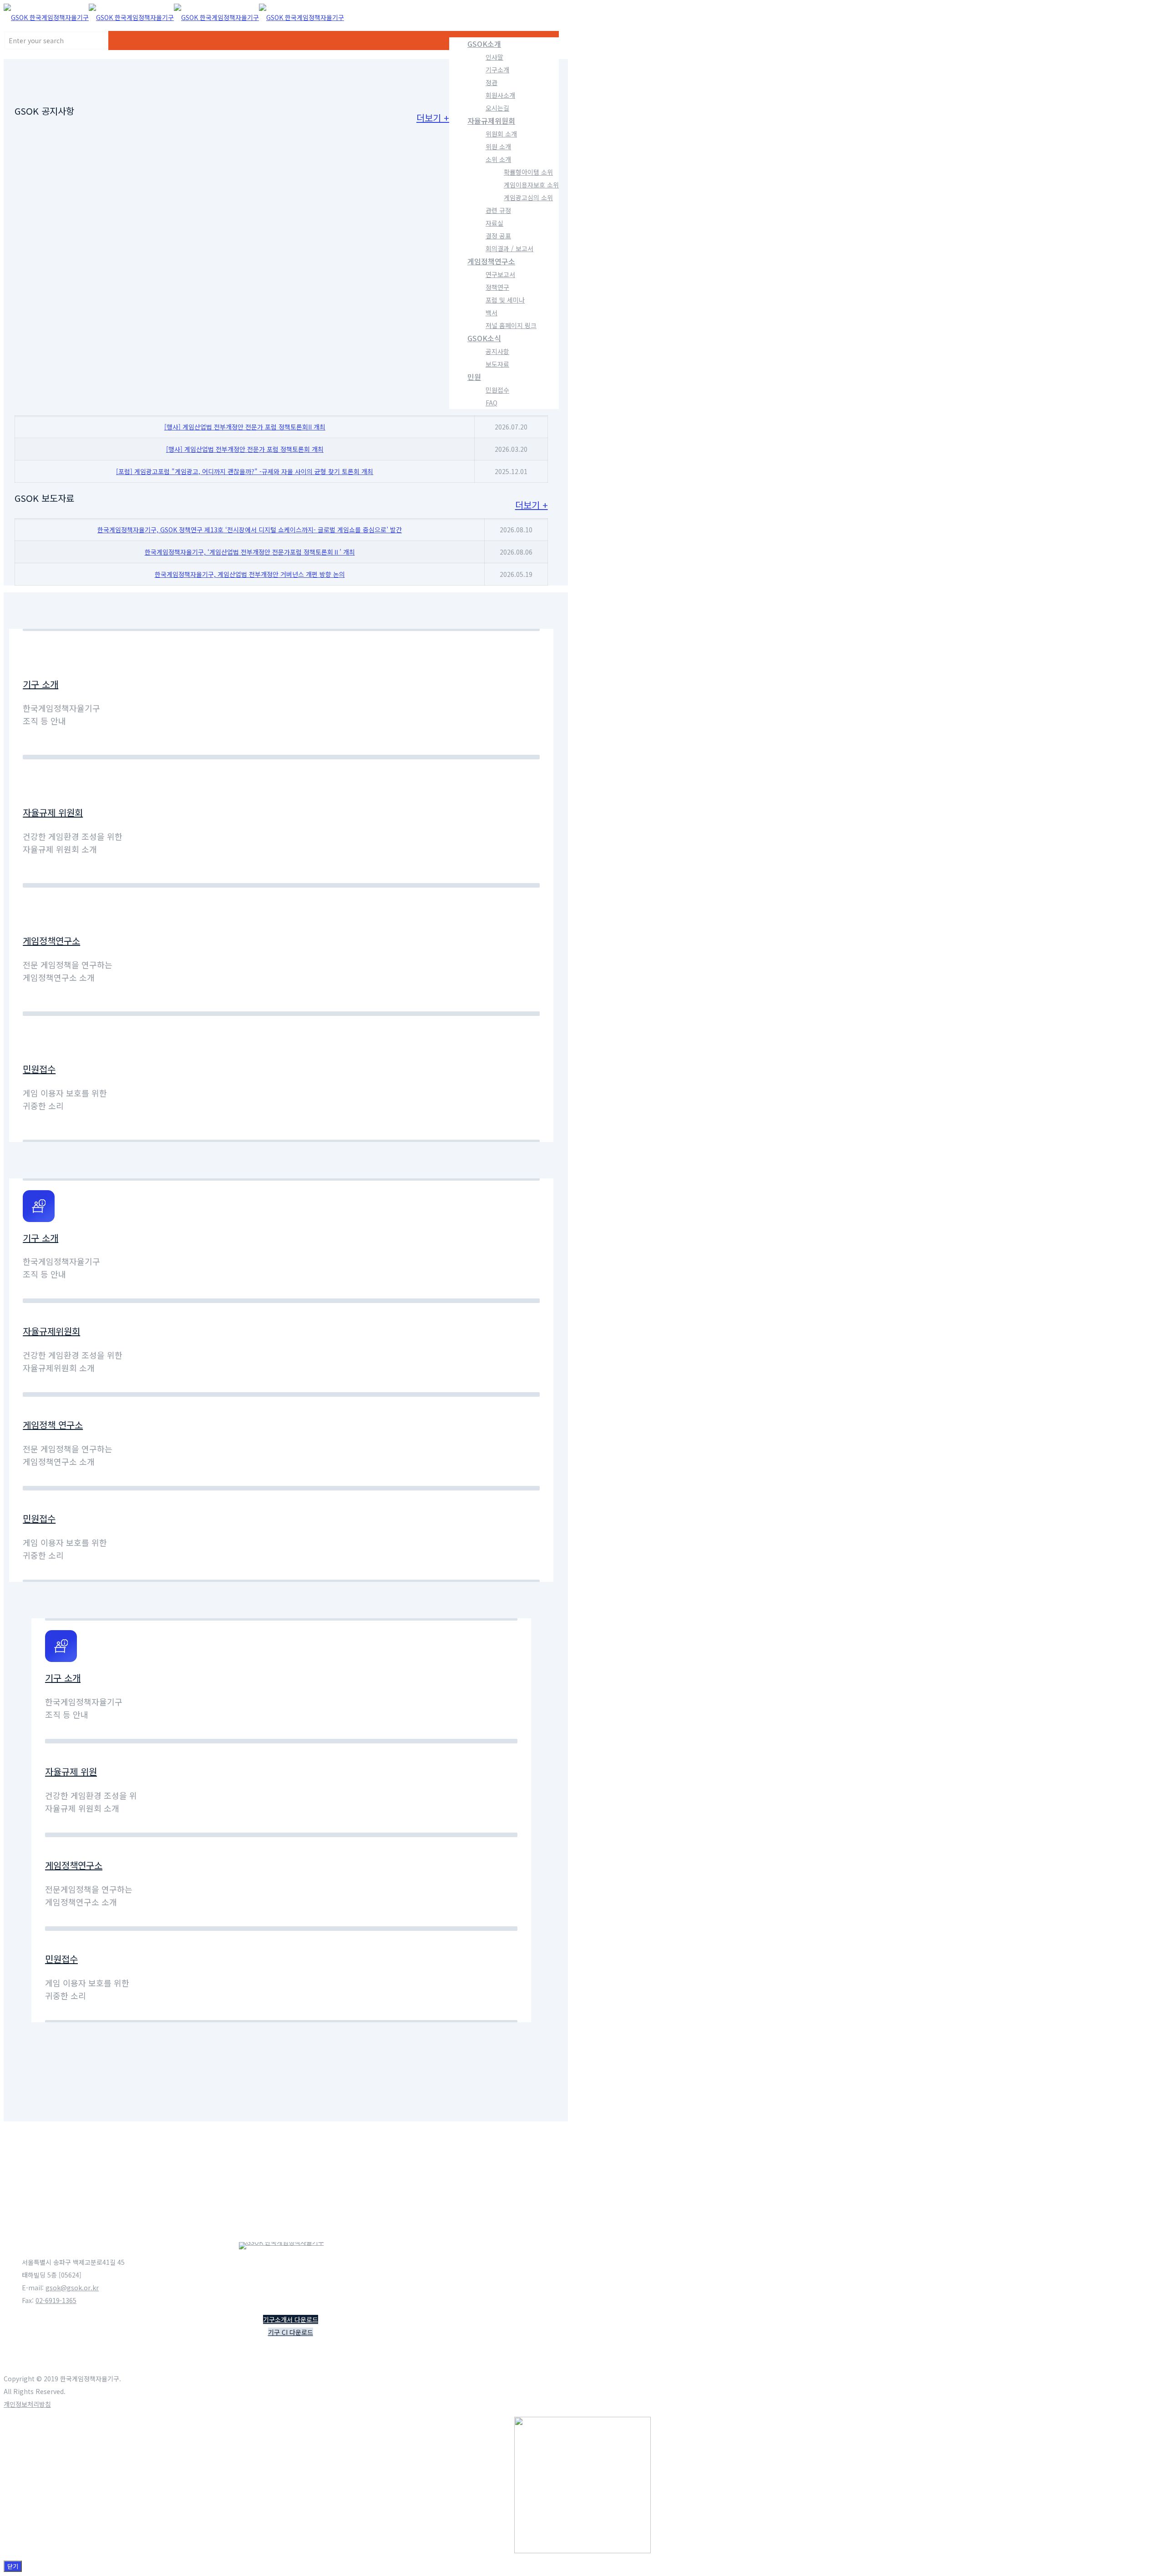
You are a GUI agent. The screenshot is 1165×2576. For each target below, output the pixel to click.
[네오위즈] (514, 2111)
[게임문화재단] (335, 2216)
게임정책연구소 (51, 941)
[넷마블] (156, 2164)
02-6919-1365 (56, 2300)
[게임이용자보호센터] (514, 2164)
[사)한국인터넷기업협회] (67, 2216)
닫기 (13, 2566)
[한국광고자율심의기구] (246, 2216)
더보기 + (433, 118)
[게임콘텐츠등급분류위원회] (514, 2216)
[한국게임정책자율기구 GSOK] (174, 17)
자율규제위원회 (51, 1331)
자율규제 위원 (71, 1771)
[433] (246, 2111)
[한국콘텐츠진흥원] (425, 2164)
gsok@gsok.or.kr (72, 2288)
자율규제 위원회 (53, 812)
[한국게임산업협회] (335, 2164)
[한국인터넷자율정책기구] (156, 2216)
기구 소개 (41, 684)
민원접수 (39, 1069)
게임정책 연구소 (53, 1425)
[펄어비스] (335, 2111)
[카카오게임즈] (425, 2111)
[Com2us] (67, 2111)
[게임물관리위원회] (425, 2216)
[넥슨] (67, 2164)
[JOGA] (156, 2111)
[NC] (246, 2164)
